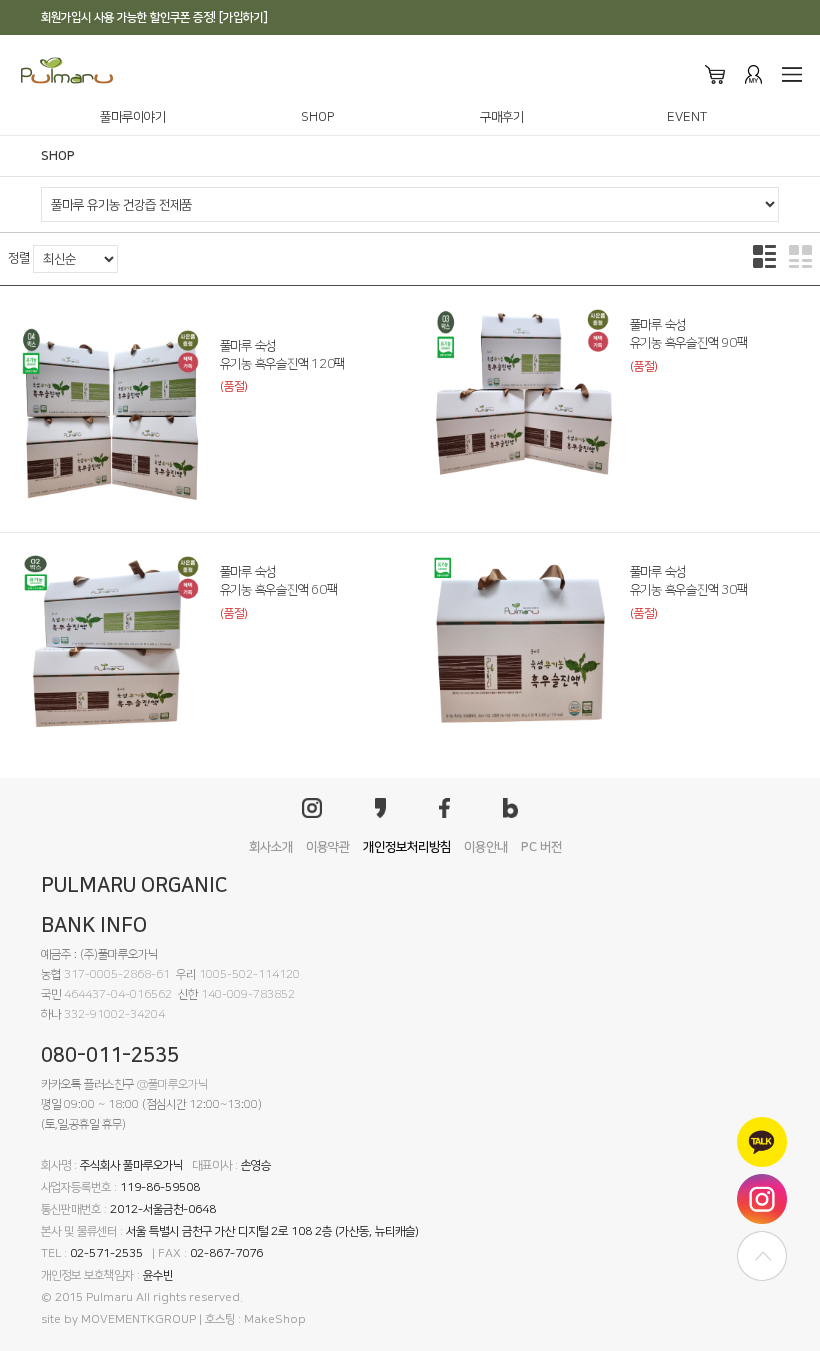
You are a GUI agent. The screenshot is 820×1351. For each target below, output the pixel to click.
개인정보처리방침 (407, 847)
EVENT (687, 117)
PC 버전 (541, 847)
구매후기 (502, 117)
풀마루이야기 (133, 117)
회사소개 (271, 847)
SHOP (317, 117)
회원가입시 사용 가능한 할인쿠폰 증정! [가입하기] (154, 17)
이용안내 (486, 847)
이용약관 (328, 847)
